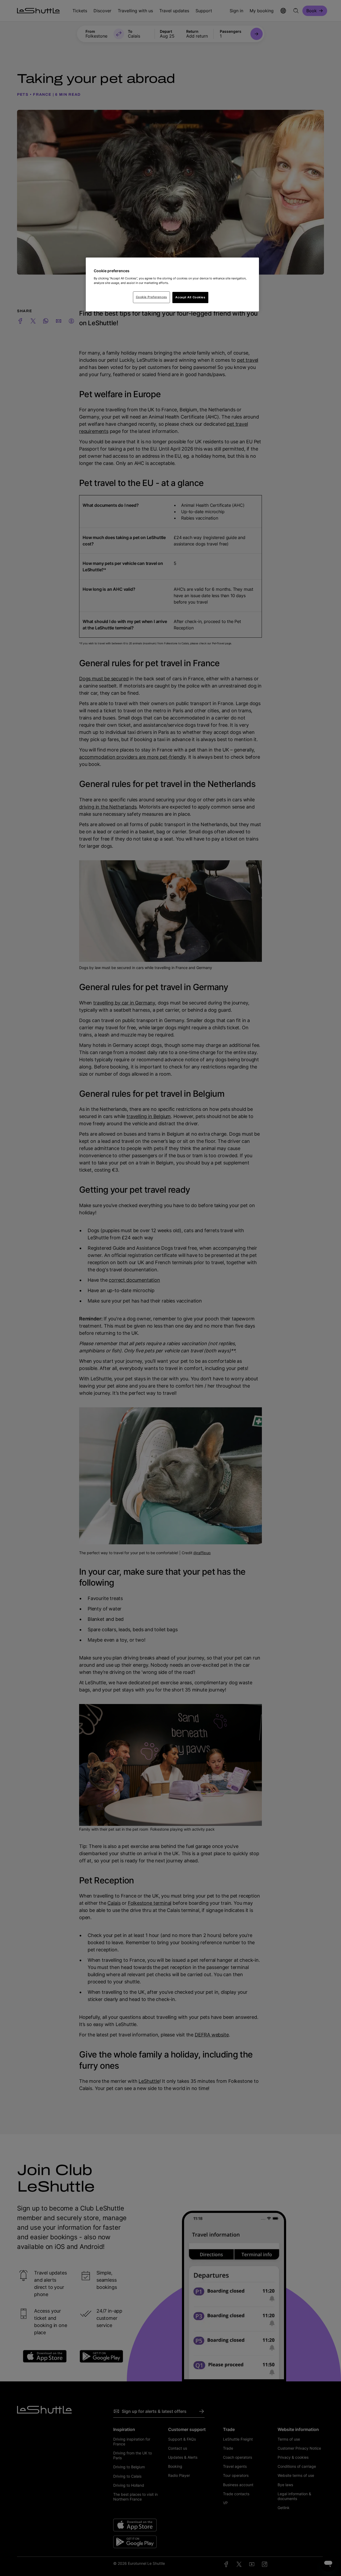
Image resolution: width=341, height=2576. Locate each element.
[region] (172, 284)
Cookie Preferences (151, 297)
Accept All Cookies (190, 297)
